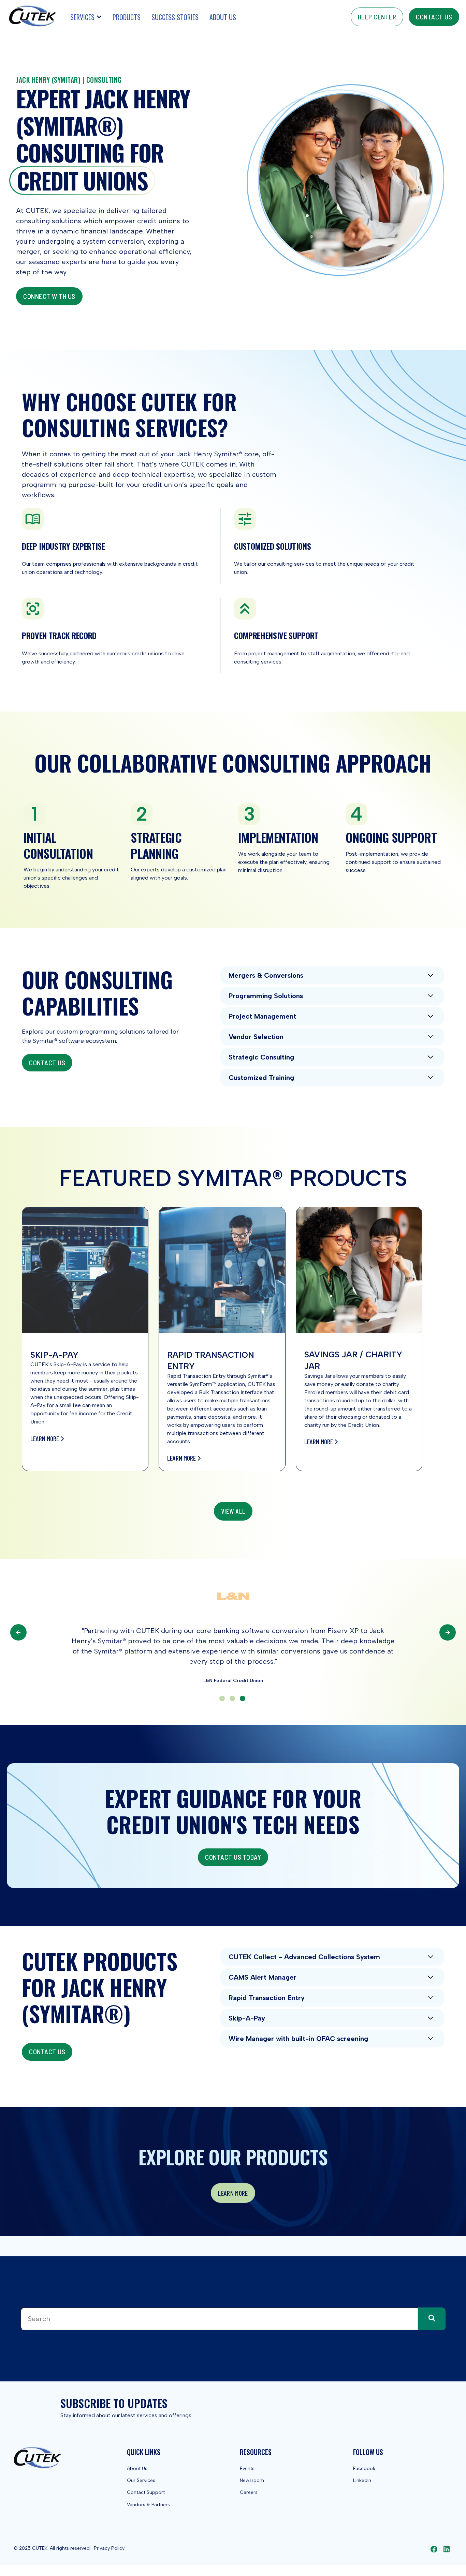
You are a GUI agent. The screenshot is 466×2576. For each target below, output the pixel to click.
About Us (223, 17)
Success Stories (175, 17)
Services (82, 17)
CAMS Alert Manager (263, 1977)
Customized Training (261, 1078)
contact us (434, 17)
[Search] (432, 2319)
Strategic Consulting (261, 1057)
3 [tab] (243, 1698)
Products (127, 17)
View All (233, 1511)
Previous (18, 1632)
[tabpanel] (233, 1632)
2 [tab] (232, 1698)
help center (377, 17)
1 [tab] (222, 1698)
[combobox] (219, 2319)
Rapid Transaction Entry (267, 1998)
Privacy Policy (109, 2548)
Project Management (262, 1016)
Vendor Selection (256, 1037)
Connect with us (49, 296)
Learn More (45, 1438)
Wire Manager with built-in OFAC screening (298, 2039)
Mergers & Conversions (266, 975)
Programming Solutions (266, 996)
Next (448, 1633)
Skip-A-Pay (247, 2018)
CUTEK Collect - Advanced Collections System (304, 1957)
